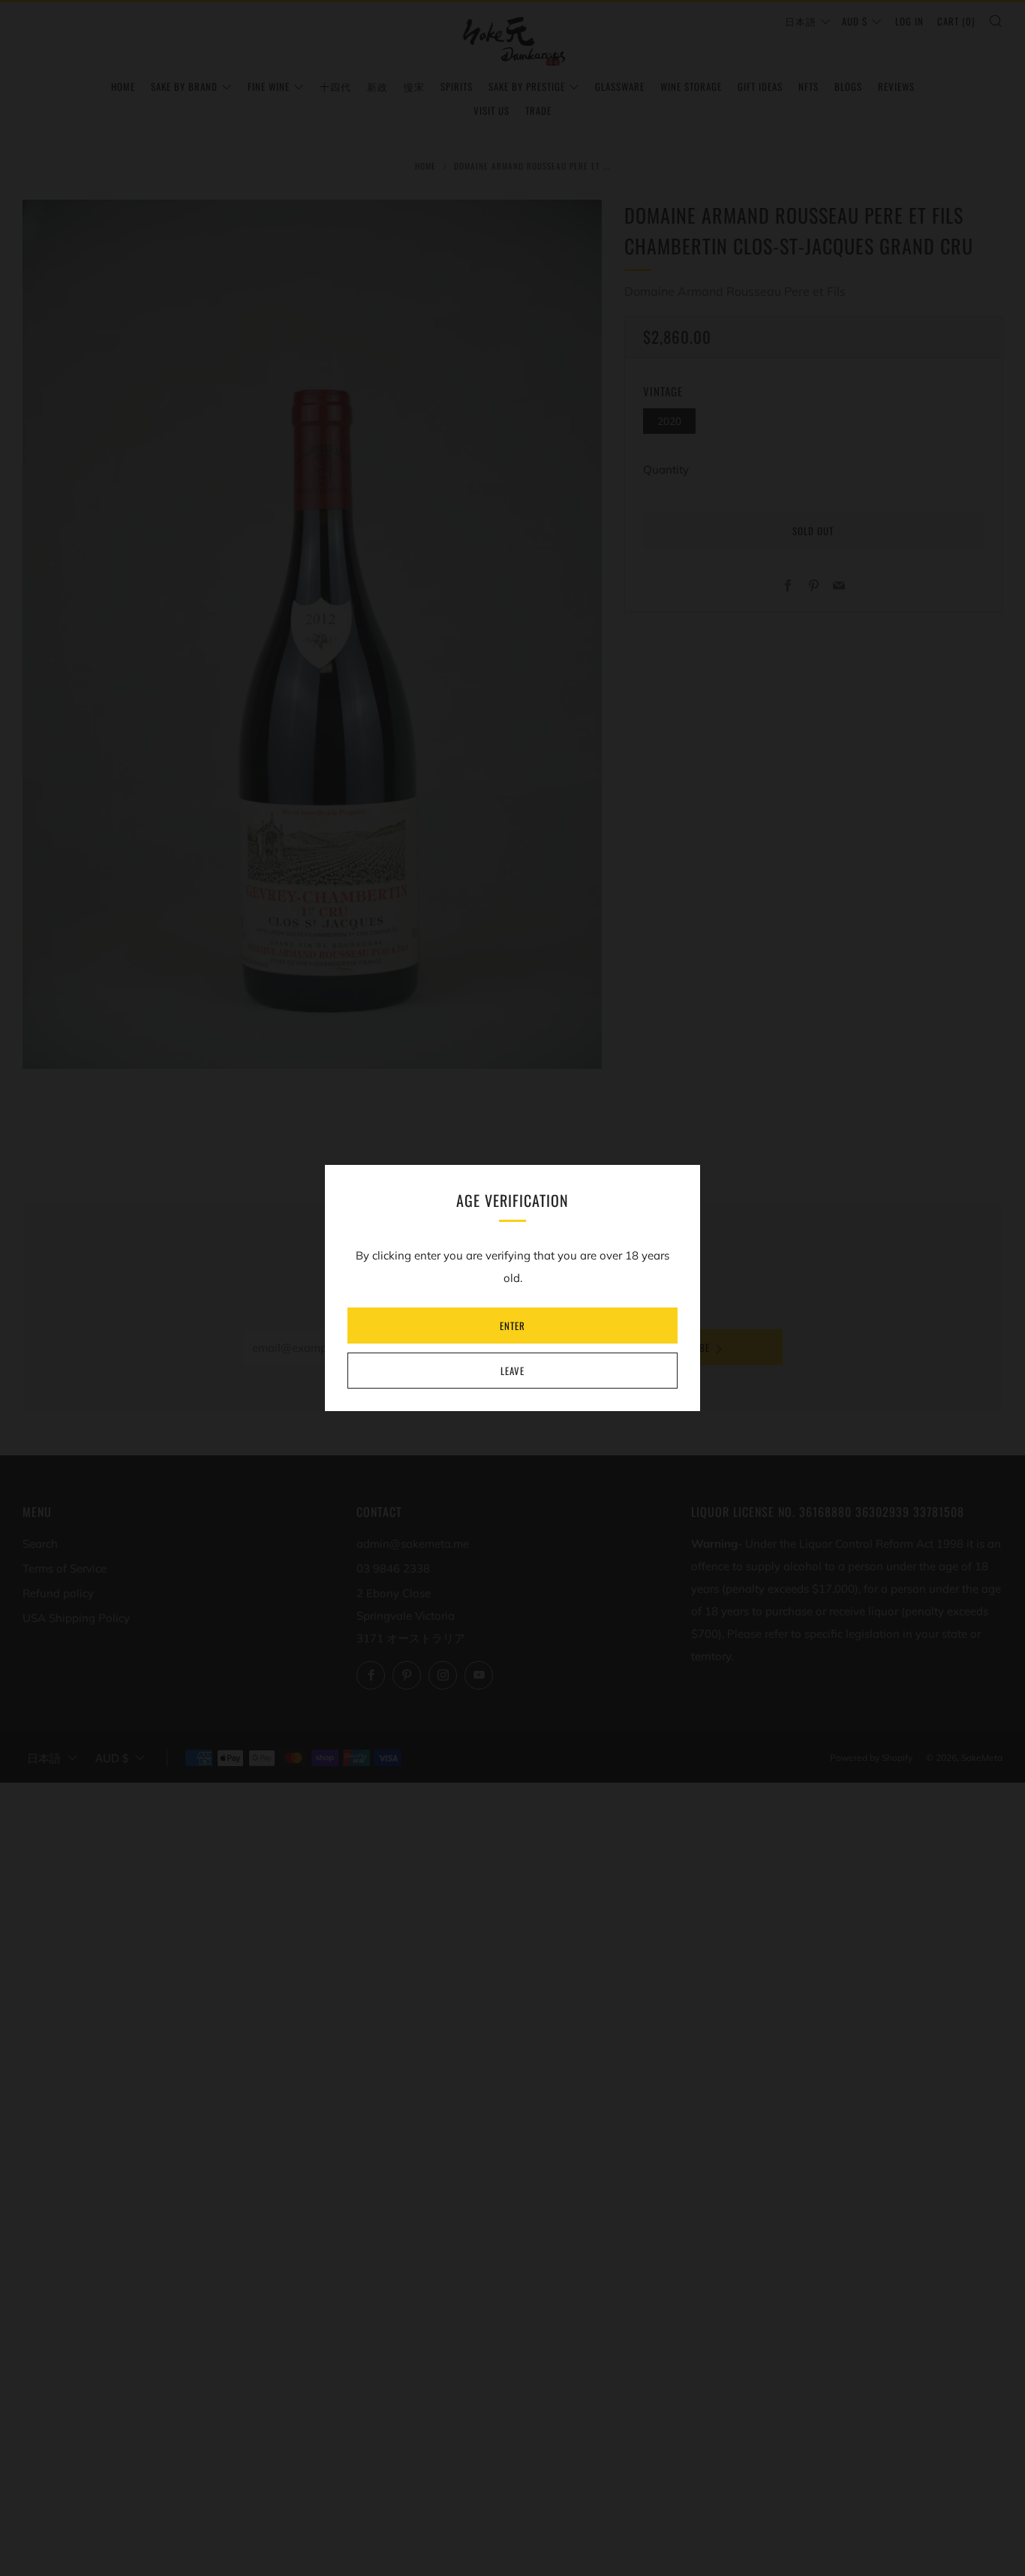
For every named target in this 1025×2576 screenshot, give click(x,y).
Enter (512, 1326)
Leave (512, 1371)
